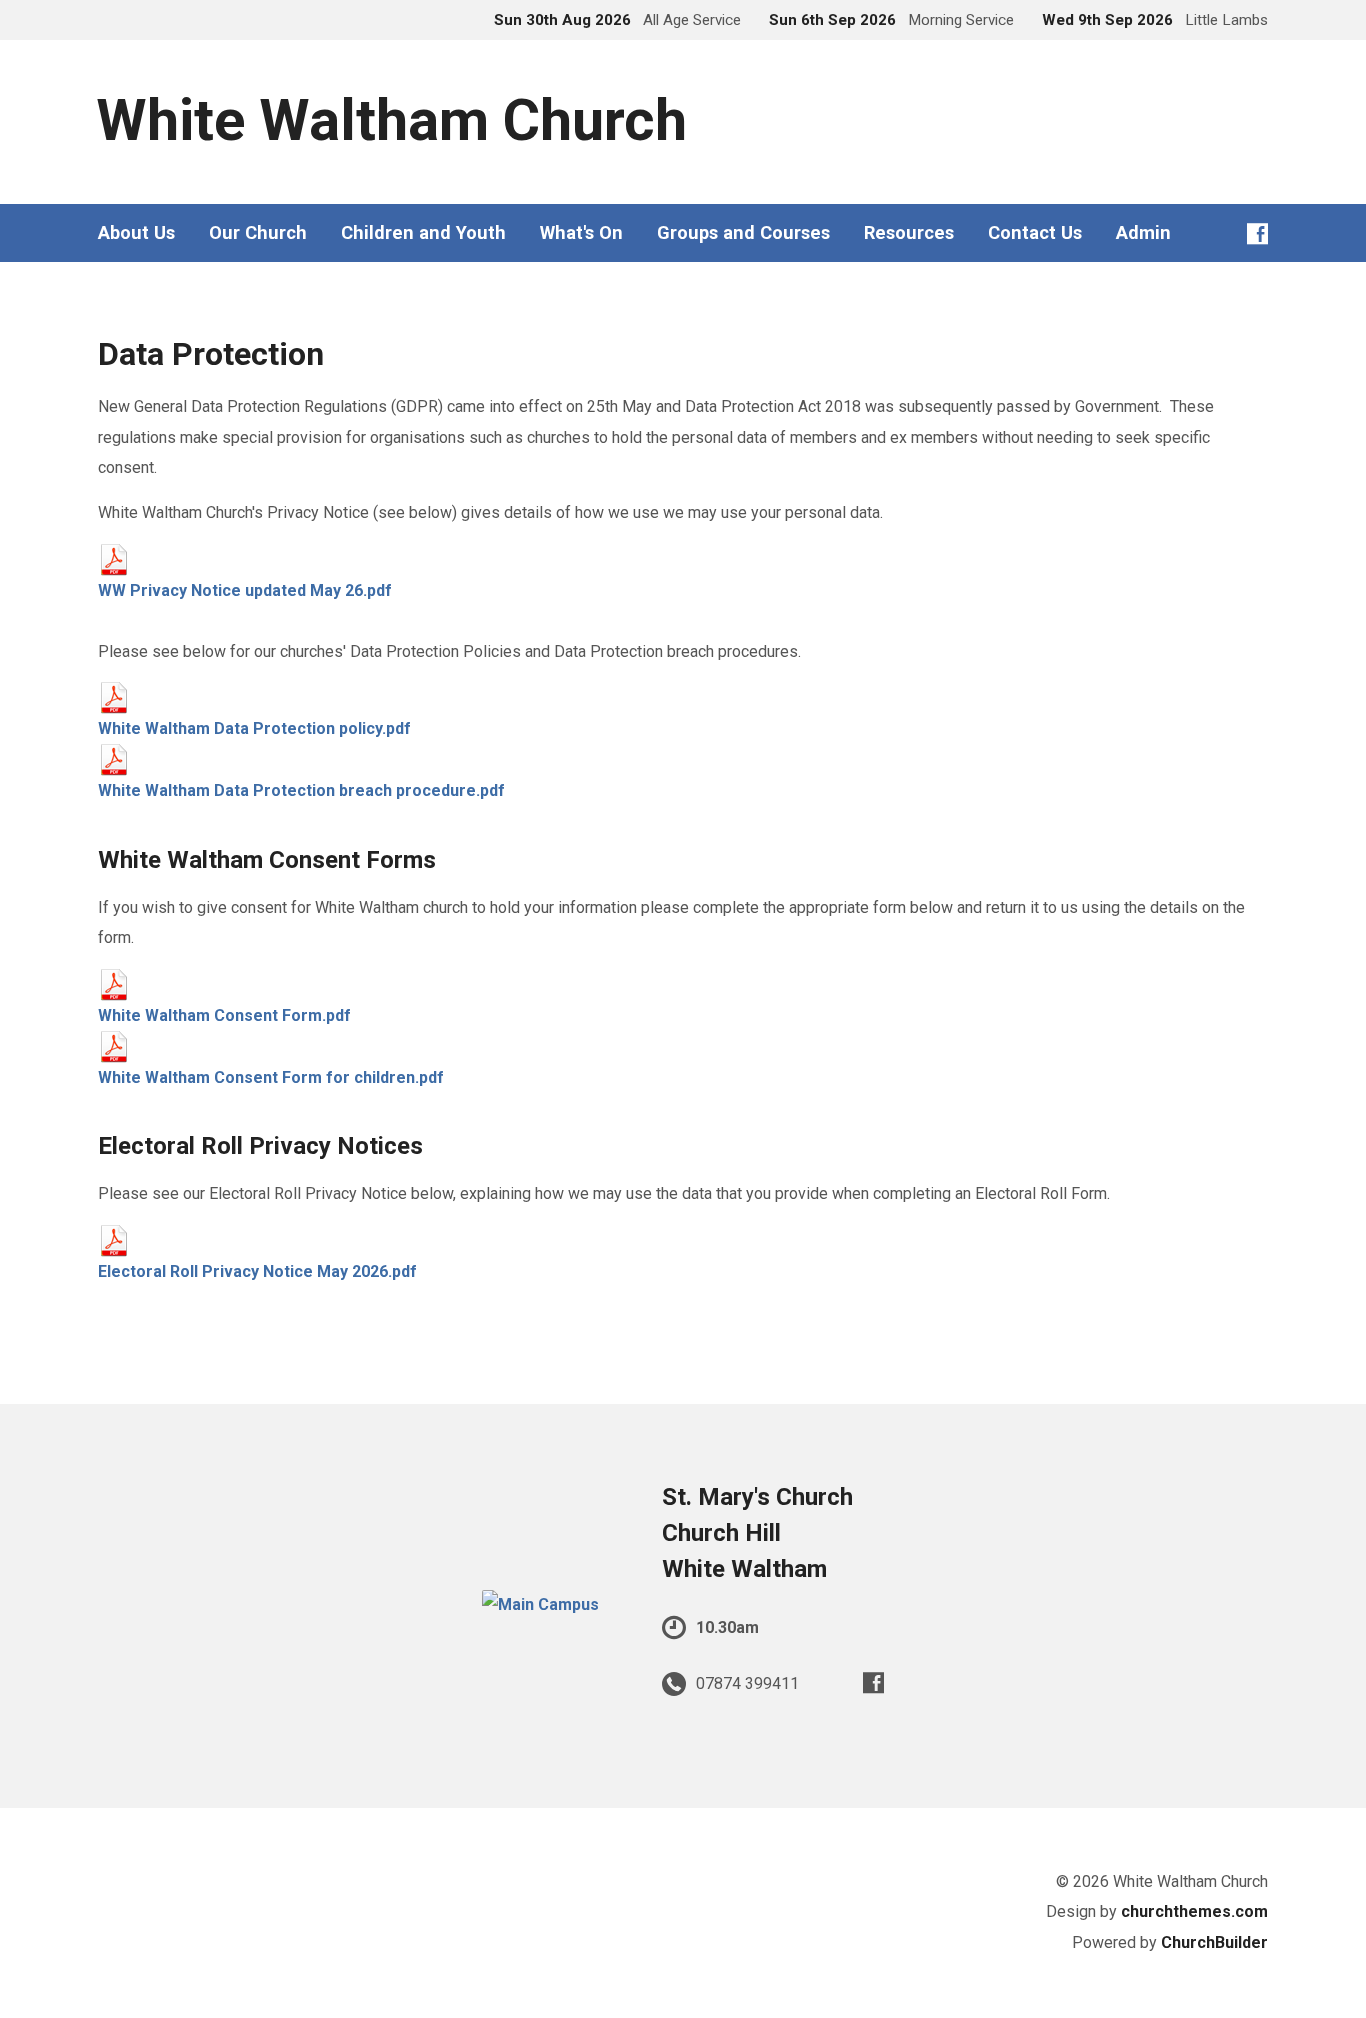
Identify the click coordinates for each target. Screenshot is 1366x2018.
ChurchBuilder (1214, 1942)
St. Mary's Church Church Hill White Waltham (757, 1533)
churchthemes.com (1194, 1911)
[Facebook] (1257, 233)
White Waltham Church (391, 120)
